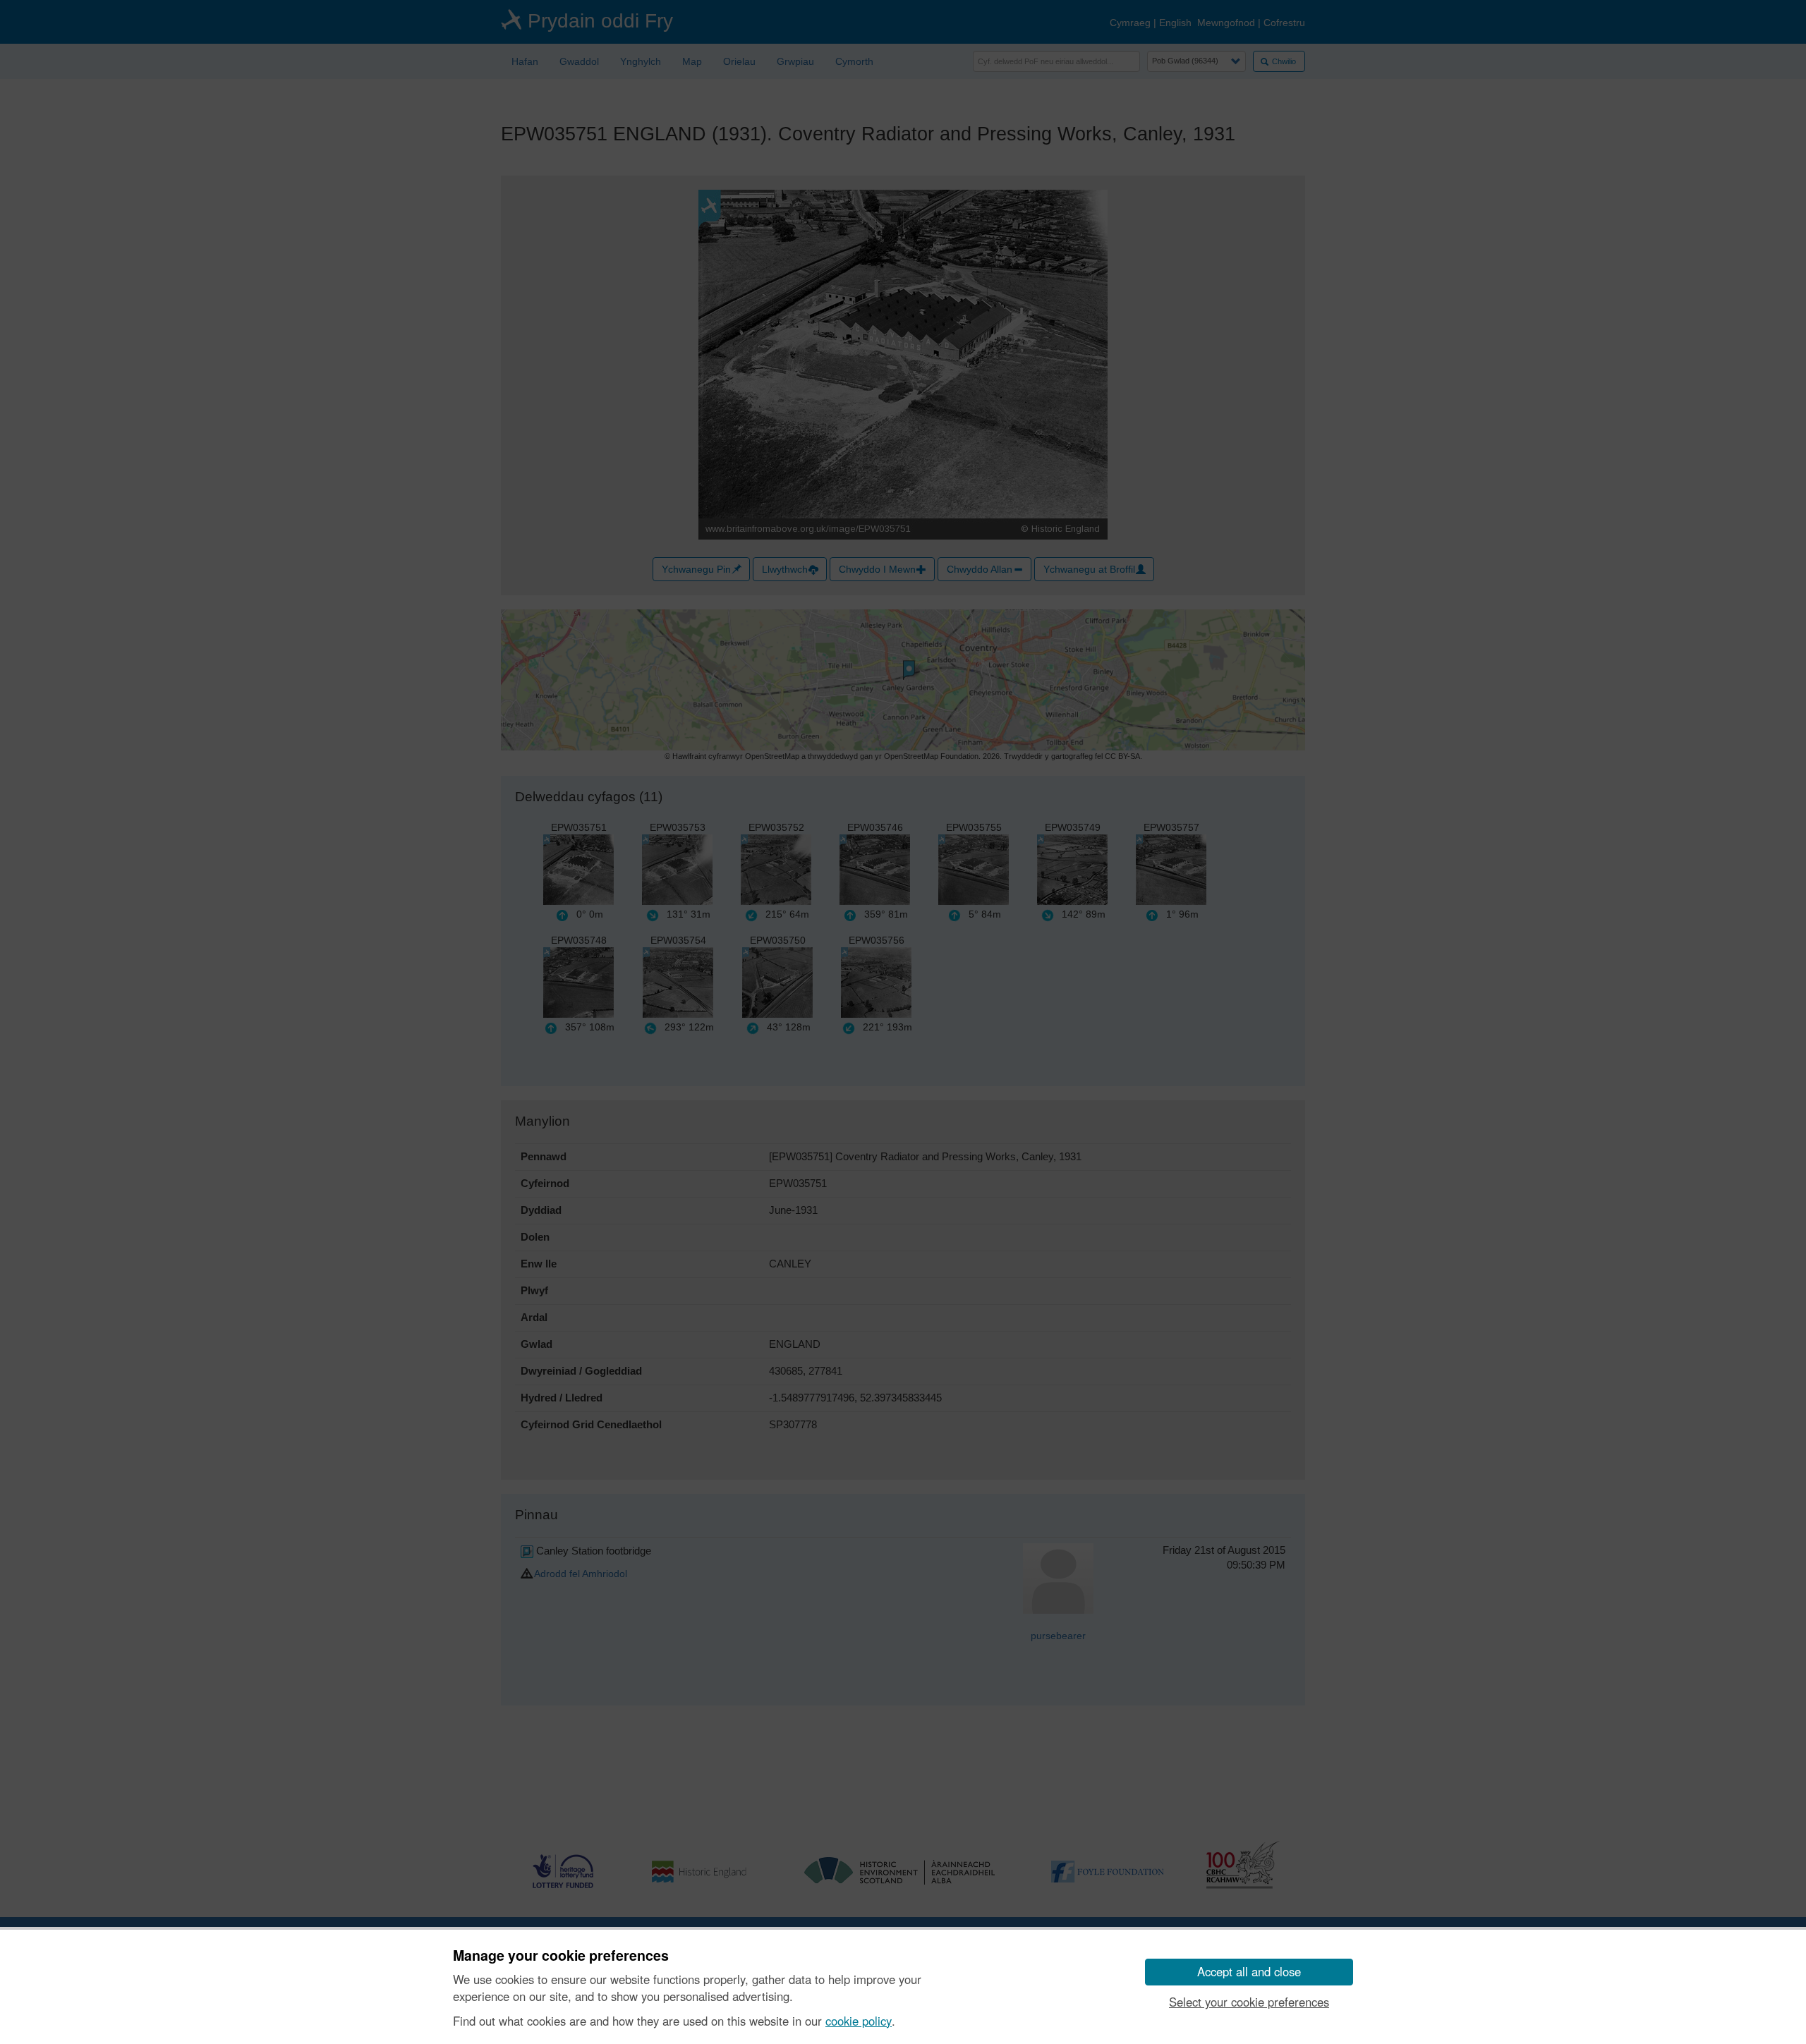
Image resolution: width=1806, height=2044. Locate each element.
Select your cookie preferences (1249, 2002)
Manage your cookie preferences (561, 1956)
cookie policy (859, 2021)
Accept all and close (1249, 1971)
